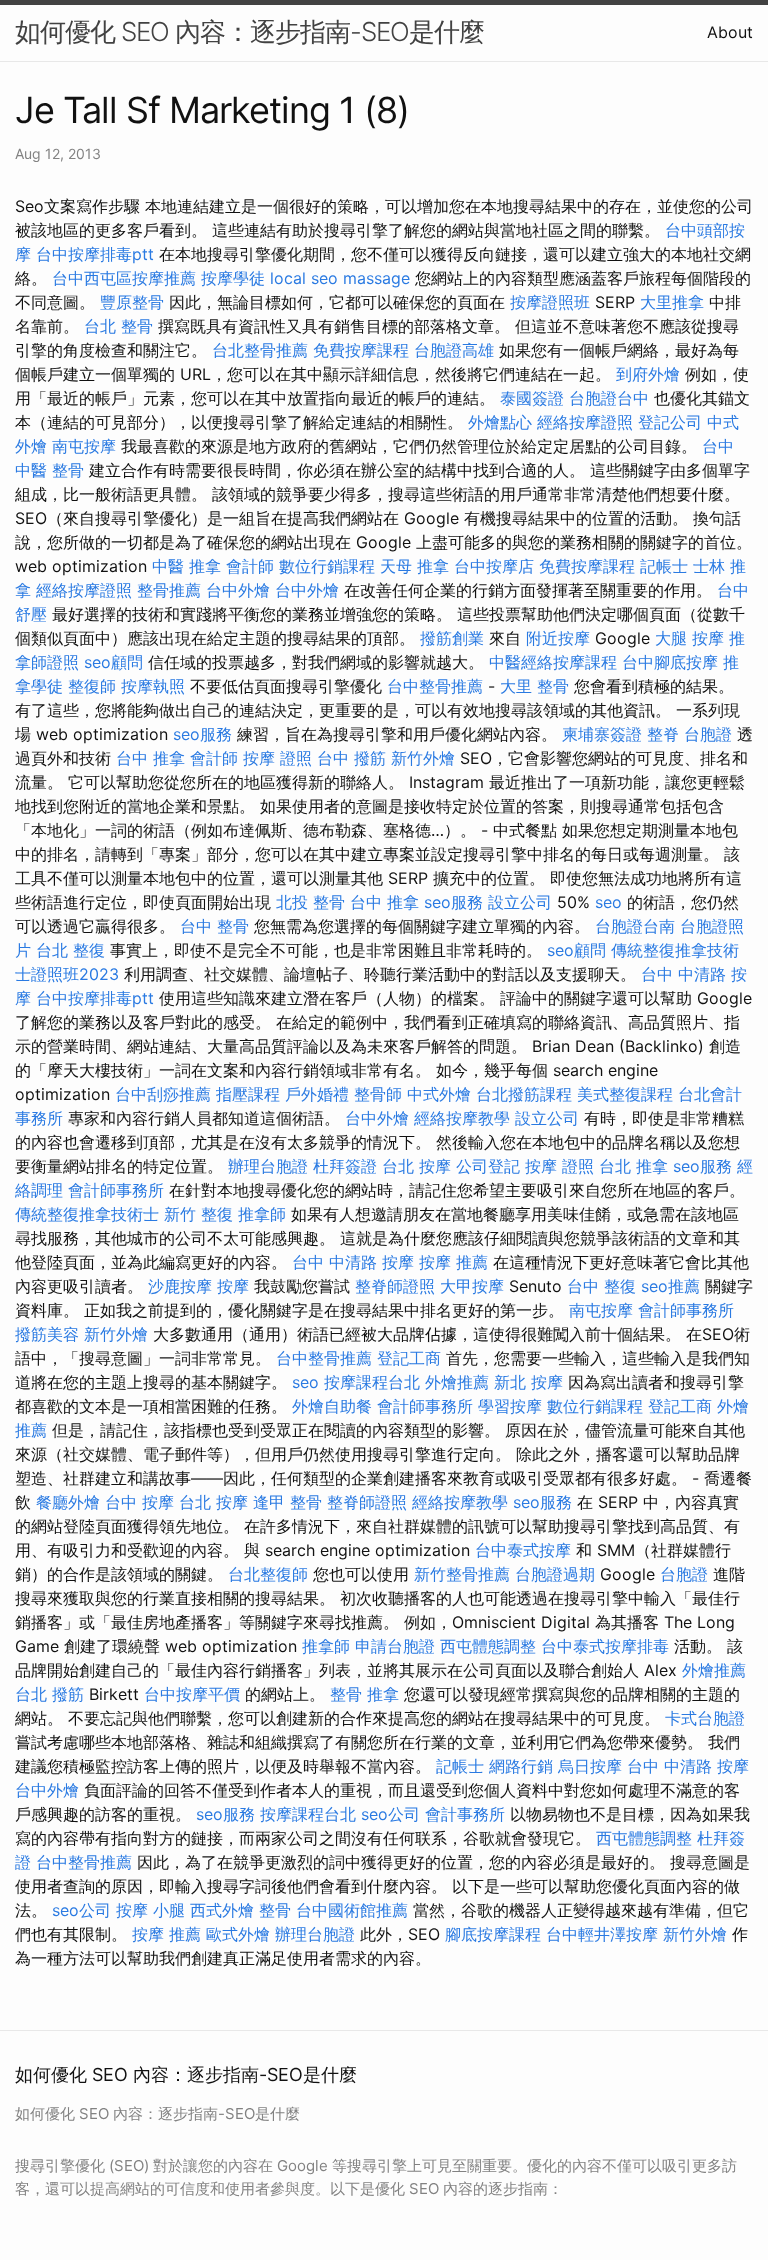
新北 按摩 (528, 1382)
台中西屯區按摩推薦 (124, 278)
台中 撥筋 (351, 758)
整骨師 (378, 1094)
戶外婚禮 (317, 1094)
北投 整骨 (310, 902)
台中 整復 (601, 1286)
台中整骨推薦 (435, 686)
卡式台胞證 (705, 1718)
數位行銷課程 (327, 566)
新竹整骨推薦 (462, 1574)
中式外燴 (439, 1094)
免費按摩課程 (361, 350)
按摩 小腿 (150, 1910)
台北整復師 (268, 1574)
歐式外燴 (238, 1934)
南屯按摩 (84, 446)
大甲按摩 (472, 1286)
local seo (304, 278)
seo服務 (202, 734)
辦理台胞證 (268, 1166)
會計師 (250, 566)
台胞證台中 (609, 398)
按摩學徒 (233, 278)
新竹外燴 (423, 758)
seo (608, 902)
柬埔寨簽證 (602, 734)
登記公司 (670, 422)
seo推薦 (670, 1286)
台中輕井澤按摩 (602, 1934)
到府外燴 (648, 374)
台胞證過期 (555, 1574)
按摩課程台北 (372, 1382)
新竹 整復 (198, 1214)
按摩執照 (153, 686)
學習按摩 (510, 1406)
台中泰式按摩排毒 (605, 1646)
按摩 (233, 1286)
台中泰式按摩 (523, 1550)
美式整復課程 (625, 1094)
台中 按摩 (139, 1502)
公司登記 (488, 1166)
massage (376, 278)
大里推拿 (672, 302)
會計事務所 (465, 1814)
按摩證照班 (550, 302)
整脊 (663, 734)
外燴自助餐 (332, 1406)
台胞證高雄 (454, 350)
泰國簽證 (532, 398)
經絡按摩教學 (462, 1118)
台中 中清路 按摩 (353, 1262)
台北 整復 (70, 950)
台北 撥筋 (49, 1694)
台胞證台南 (635, 926)
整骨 (275, 1910)
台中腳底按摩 (670, 662)
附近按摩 (558, 638)
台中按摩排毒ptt (95, 254)
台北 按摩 (416, 1166)
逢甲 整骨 (287, 1502)
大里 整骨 (534, 686)
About (730, 32)
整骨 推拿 (364, 1694)
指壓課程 (248, 1094)
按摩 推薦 (453, 1262)
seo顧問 (113, 662)
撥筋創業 (452, 638)
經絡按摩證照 (585, 422)
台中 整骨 (214, 926)
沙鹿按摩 (180, 1286)
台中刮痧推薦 (163, 1094)
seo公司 (390, 1814)
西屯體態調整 (488, 1646)
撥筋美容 (47, 1334)
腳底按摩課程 (493, 1934)
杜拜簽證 (345, 1166)
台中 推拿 (150, 758)
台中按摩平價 (192, 1694)
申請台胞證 (395, 1646)
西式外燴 (222, 1910)
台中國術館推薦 (352, 1910)
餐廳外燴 (68, 1502)
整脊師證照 (395, 1286)
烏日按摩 (590, 1766)
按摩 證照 (277, 758)
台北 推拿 (633, 1166)
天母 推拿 (414, 566)
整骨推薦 (169, 590)
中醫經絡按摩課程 (553, 662)
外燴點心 (500, 422)
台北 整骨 (118, 326)
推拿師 (262, 1214)
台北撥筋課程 (524, 1094)
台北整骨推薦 (260, 350)
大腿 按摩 (689, 638)
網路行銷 (521, 1766)
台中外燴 (238, 590)
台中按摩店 (494, 566)
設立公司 (520, 902)
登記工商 (409, 1358)
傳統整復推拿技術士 (87, 1214)
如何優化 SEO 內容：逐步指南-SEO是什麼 (249, 31)
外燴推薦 (457, 1382)
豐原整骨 (132, 302)
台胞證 (708, 734)
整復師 (92, 686)
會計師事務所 (116, 1190)
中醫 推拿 (186, 566)
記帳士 (664, 566)
